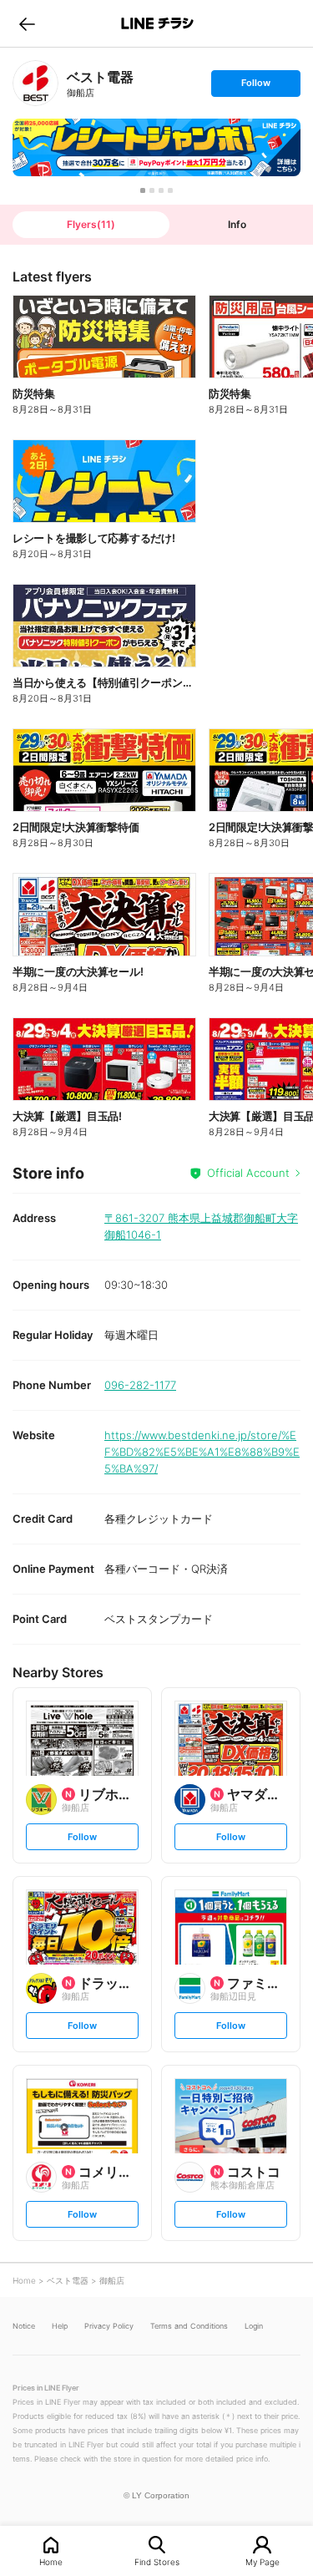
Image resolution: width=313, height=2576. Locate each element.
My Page (263, 2561)
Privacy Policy (109, 2326)
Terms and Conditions (189, 2326)
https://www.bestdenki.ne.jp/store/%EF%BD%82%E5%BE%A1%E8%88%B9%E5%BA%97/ (202, 1452)
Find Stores (157, 2561)
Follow (255, 86)
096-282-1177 (140, 1385)
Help (60, 2326)
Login (254, 2326)
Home (51, 2561)
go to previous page (27, 23)
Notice (24, 2326)
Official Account (248, 1173)
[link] (35, 83)
